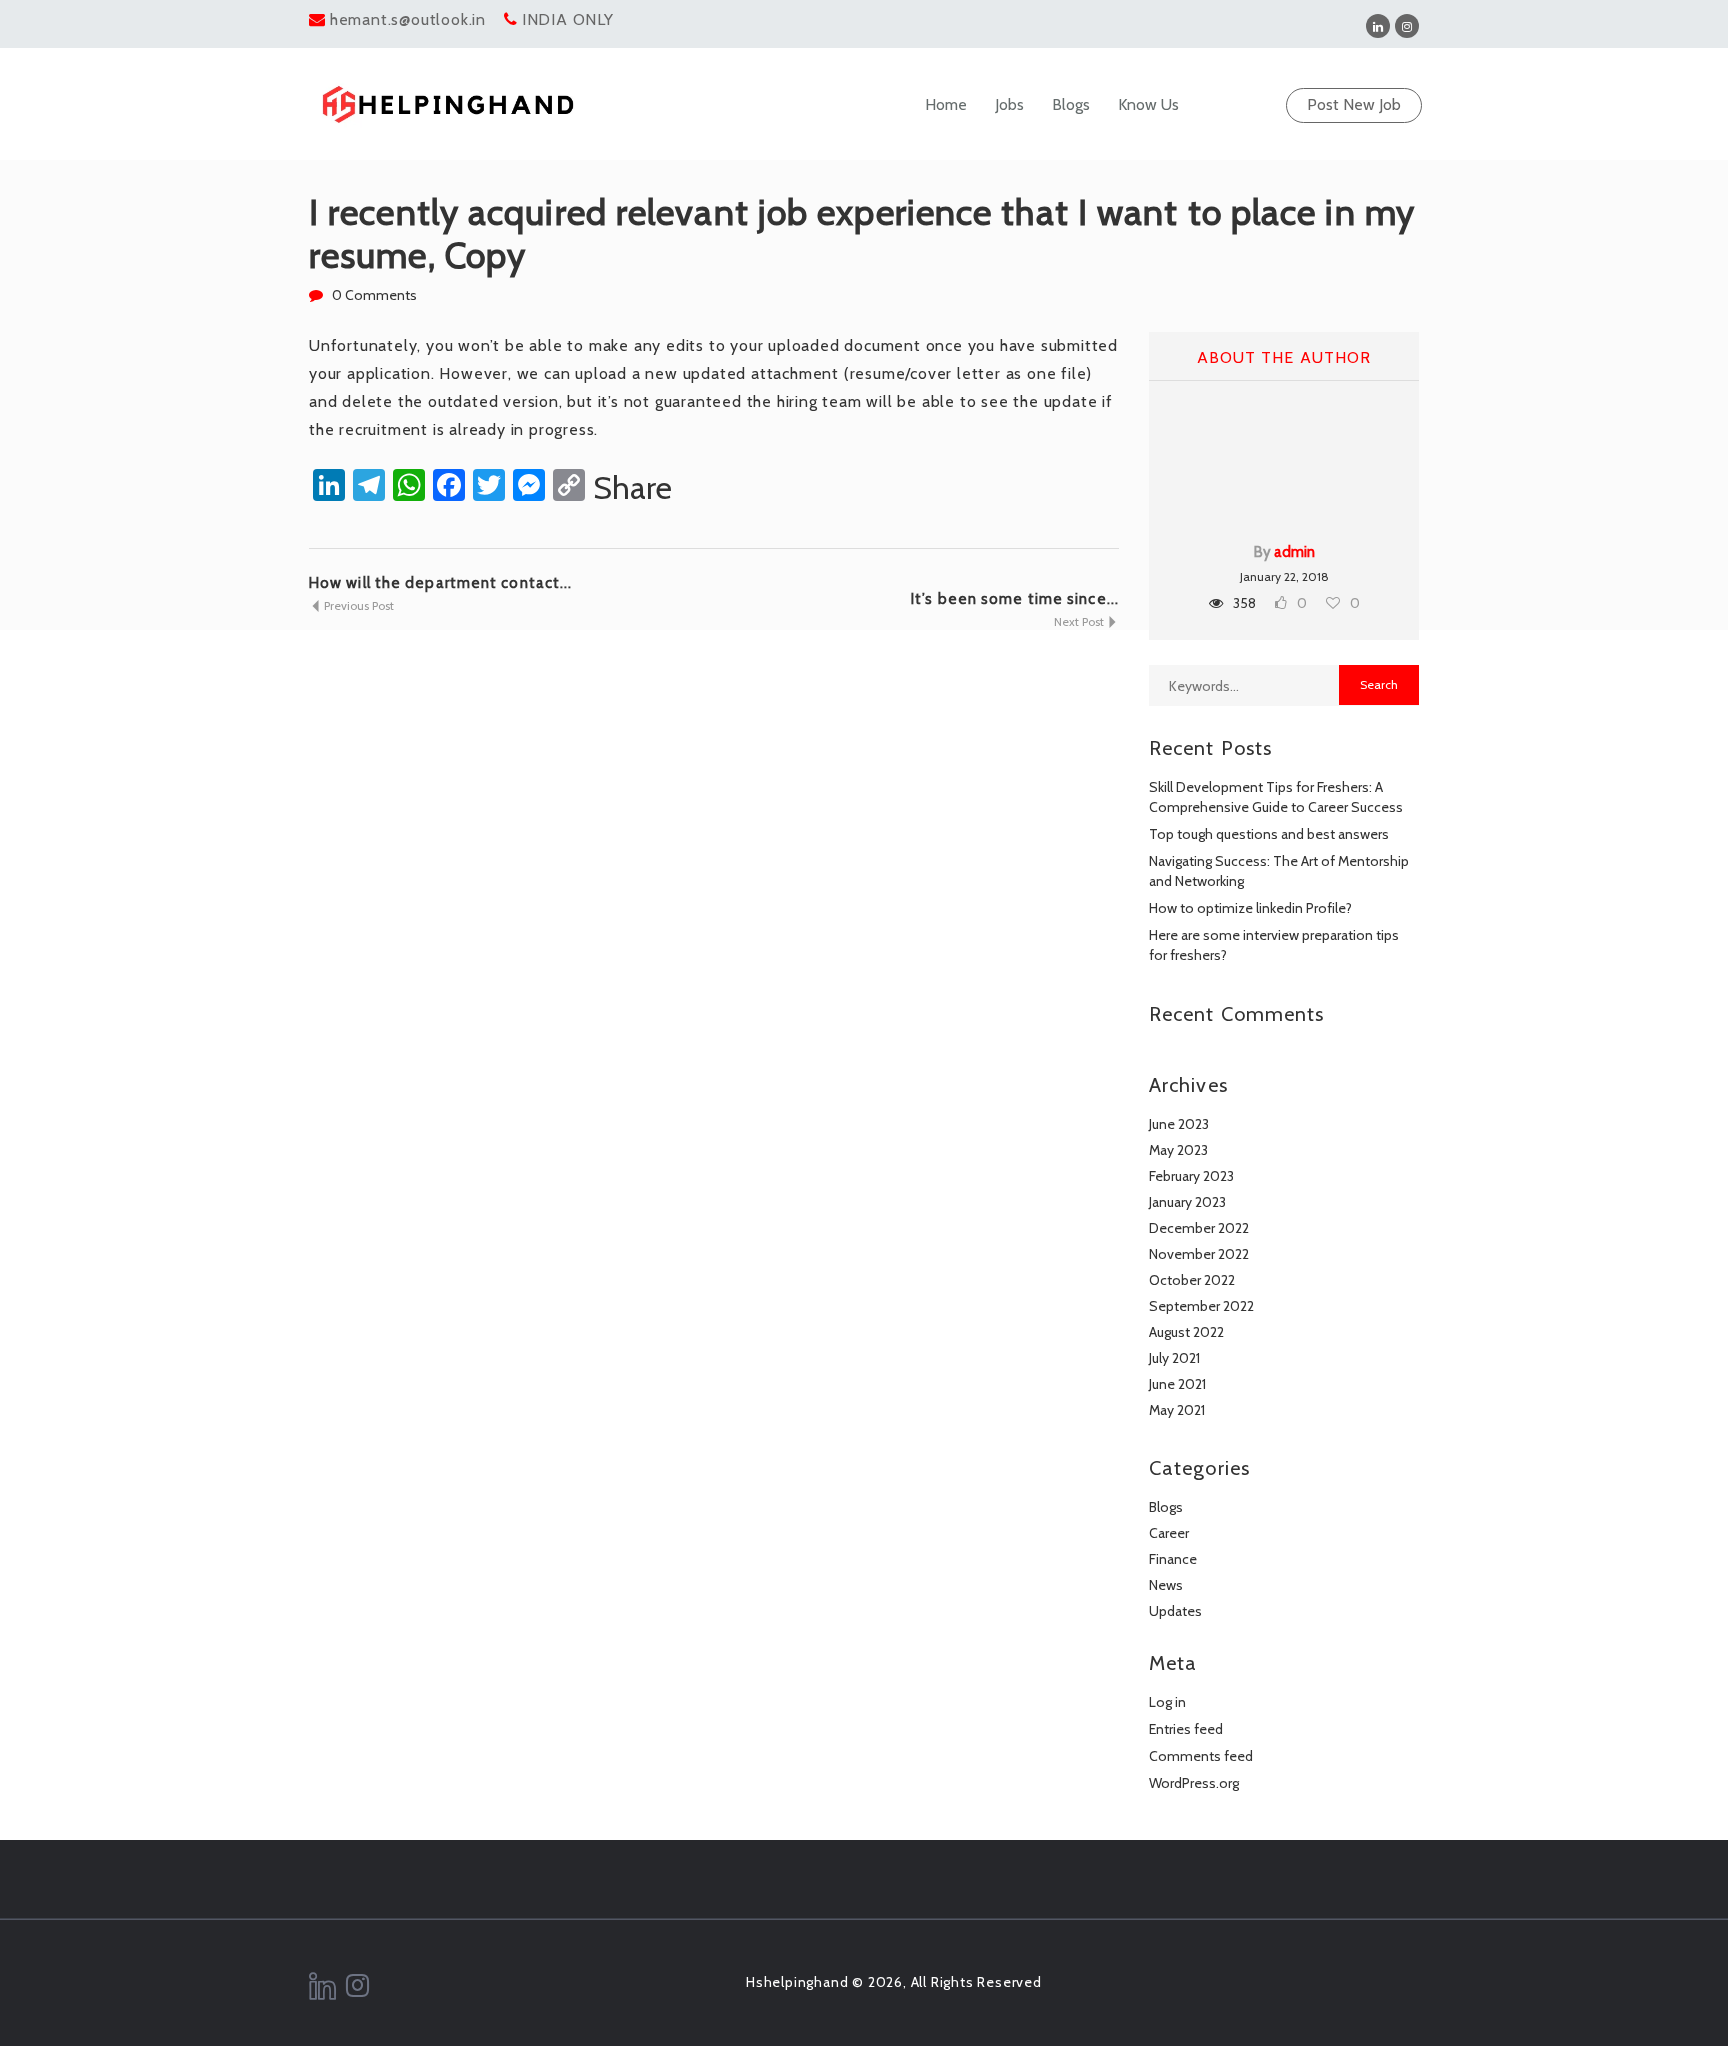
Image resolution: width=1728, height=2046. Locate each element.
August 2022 (1186, 1332)
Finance (1173, 1559)
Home (946, 104)
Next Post (1080, 621)
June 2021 (1177, 1384)
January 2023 (1187, 1202)
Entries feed (1186, 1729)
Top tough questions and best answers (1269, 834)
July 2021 (1174, 1358)
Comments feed (1201, 1756)
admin (1294, 552)
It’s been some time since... (1015, 599)
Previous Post (357, 605)
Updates (1175, 1611)
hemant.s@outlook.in (408, 19)
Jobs (1009, 104)
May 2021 (1177, 1410)
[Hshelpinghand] (448, 104)
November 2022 (1199, 1254)
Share (632, 488)
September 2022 (1201, 1306)
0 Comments (374, 295)
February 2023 (1191, 1176)
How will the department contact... (440, 583)
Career (1169, 1533)
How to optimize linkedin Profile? (1250, 908)
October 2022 (1192, 1280)
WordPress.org (1194, 1783)
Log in (1167, 1702)
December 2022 (1199, 1228)
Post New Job (1354, 104)
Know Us (1148, 104)
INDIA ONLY (568, 19)
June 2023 (1179, 1124)
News (1166, 1585)
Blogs (1071, 104)
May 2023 (1178, 1150)
